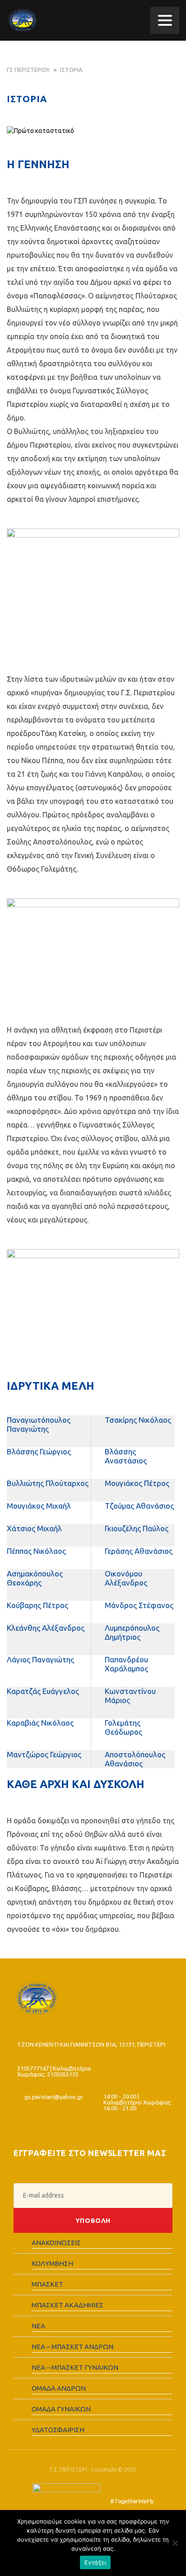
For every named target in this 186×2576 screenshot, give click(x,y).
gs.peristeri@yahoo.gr (54, 2097)
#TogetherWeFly (132, 2501)
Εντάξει (95, 2562)
